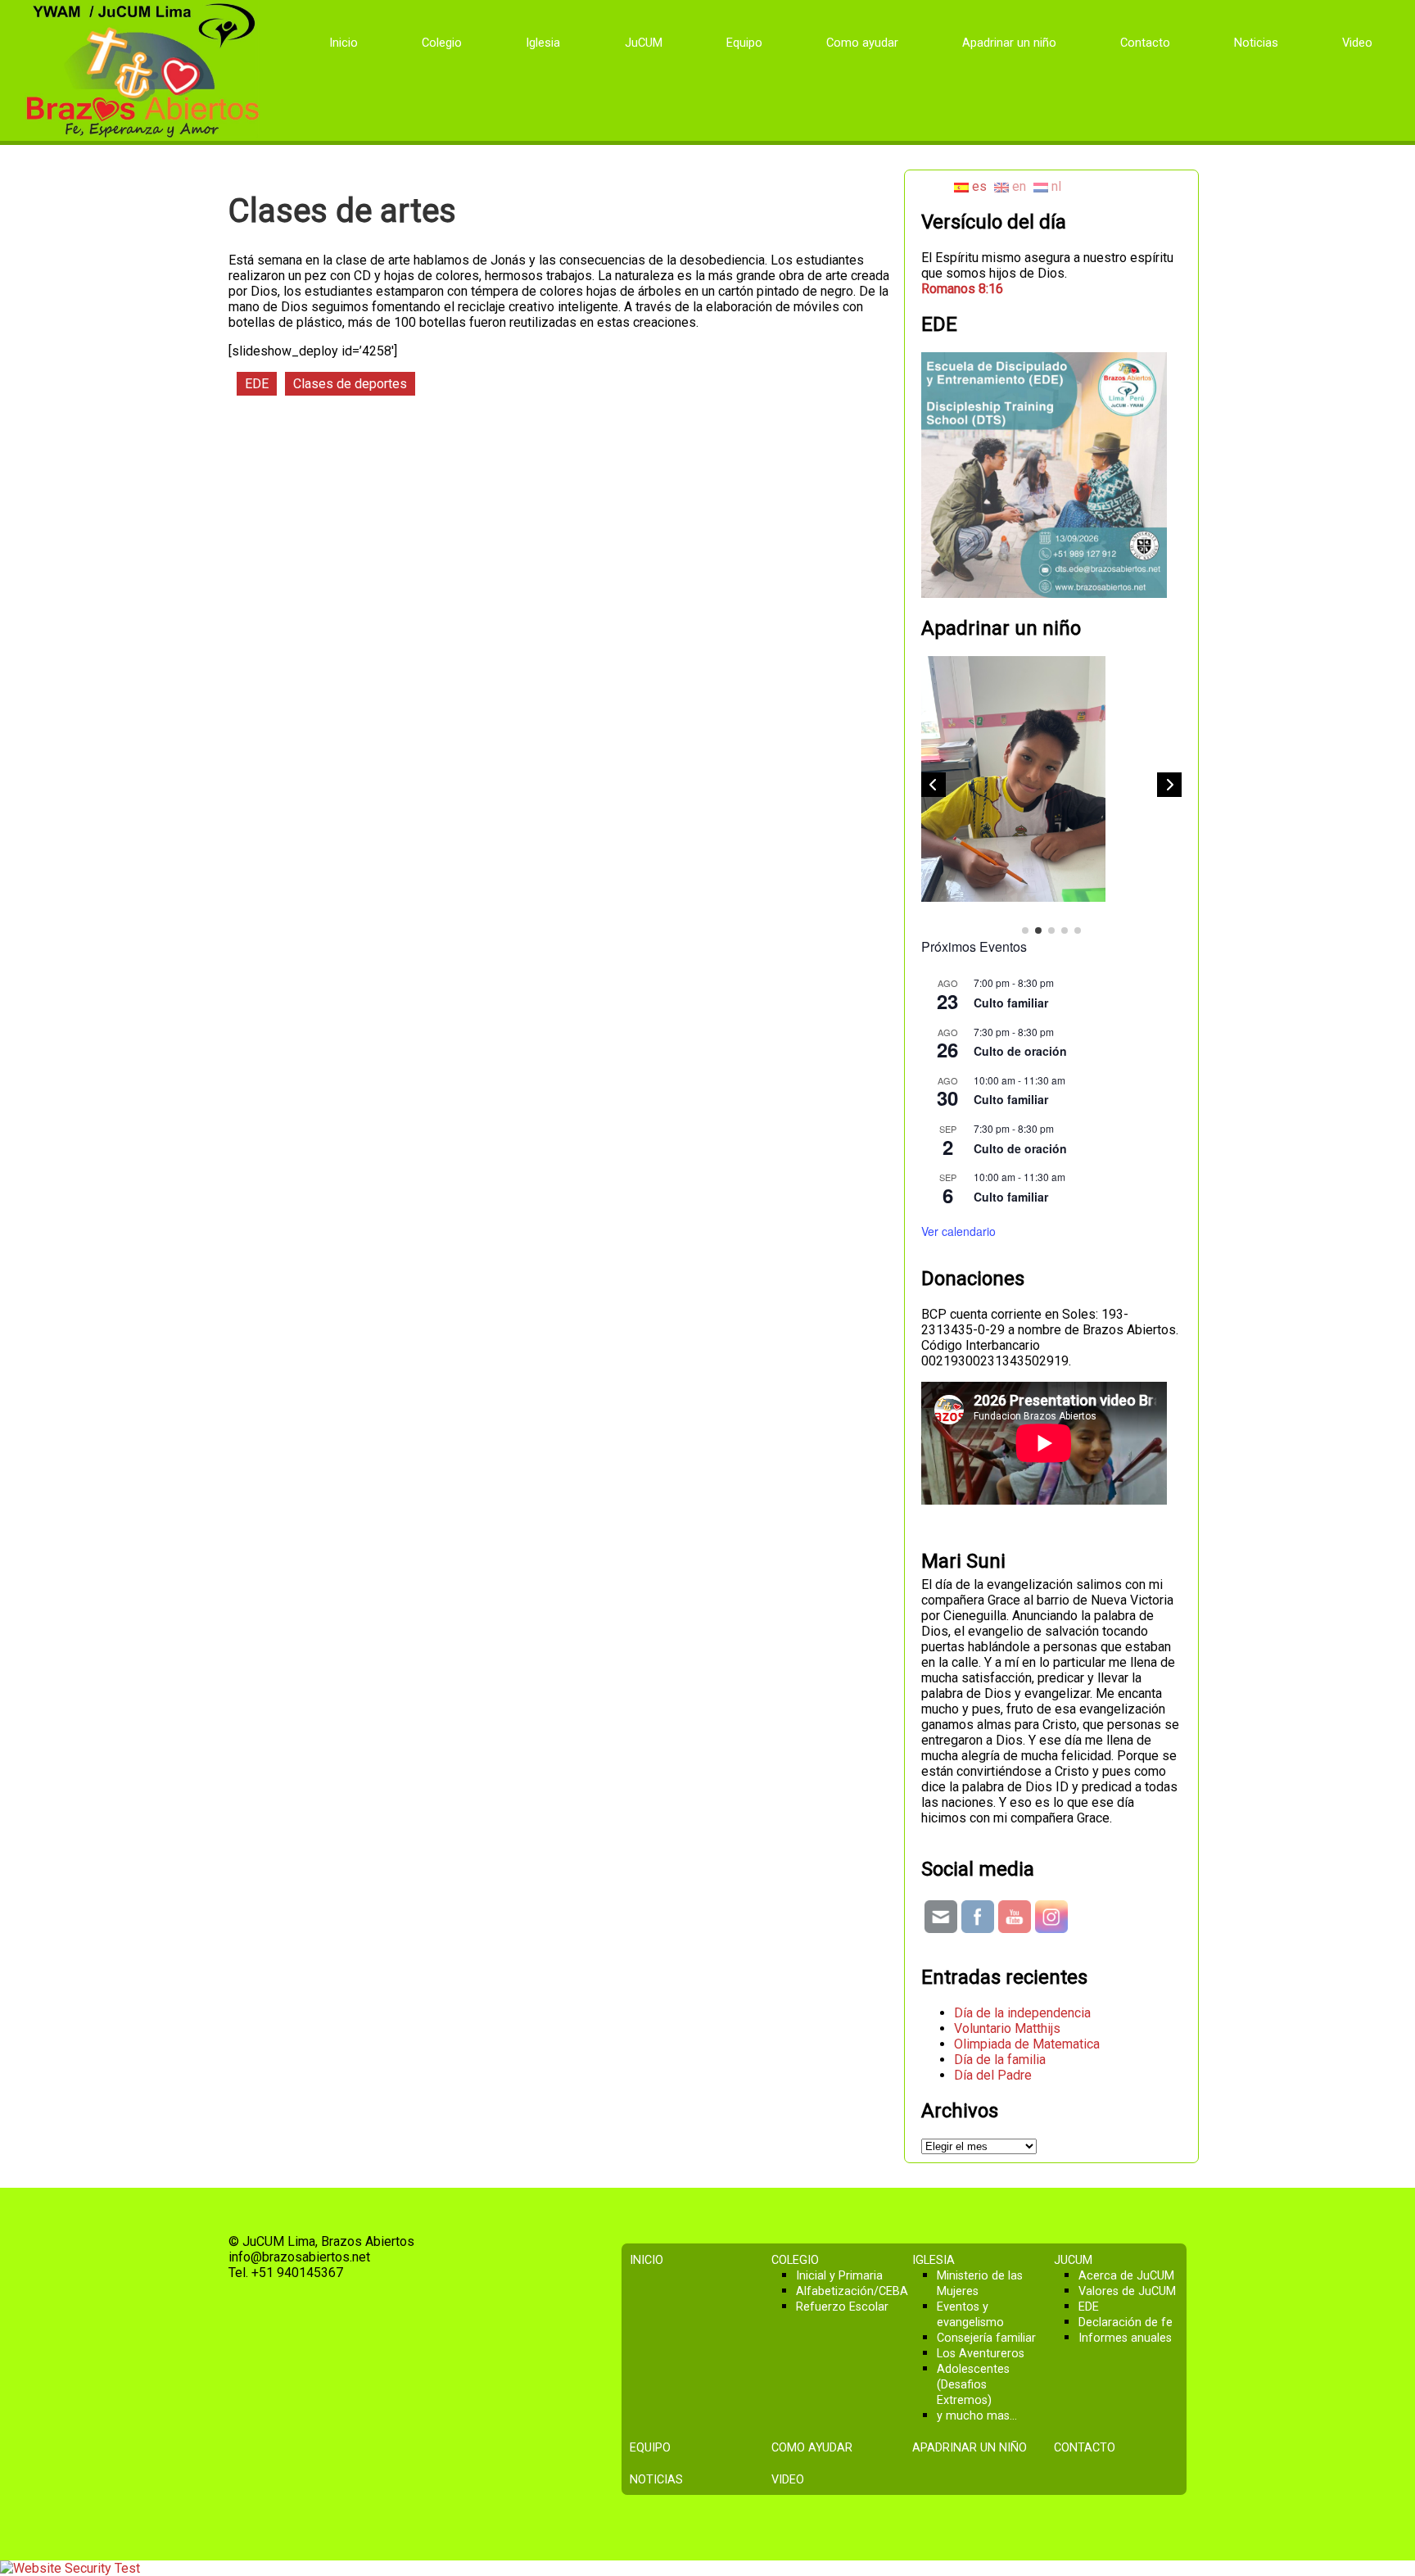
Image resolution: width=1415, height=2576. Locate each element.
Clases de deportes (350, 384)
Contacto (1145, 43)
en (1017, 186)
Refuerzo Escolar (842, 2307)
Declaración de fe (1126, 2322)
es (978, 186)
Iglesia (543, 43)
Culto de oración (1020, 1051)
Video (1357, 43)
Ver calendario (958, 1231)
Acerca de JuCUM (1126, 2276)
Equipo (744, 43)
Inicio (344, 43)
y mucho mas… (977, 2416)
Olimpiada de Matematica (1027, 2044)
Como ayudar (862, 43)
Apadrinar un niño (1009, 43)
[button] (1169, 785)
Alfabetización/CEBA (852, 2291)
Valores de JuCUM (1127, 2291)
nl (1055, 186)
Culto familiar (1011, 1003)
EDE (257, 384)
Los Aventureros (981, 2354)
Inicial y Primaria (839, 2276)
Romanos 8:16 (962, 289)
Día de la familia (1000, 2060)
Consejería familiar (986, 2338)
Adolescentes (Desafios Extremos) (973, 2385)
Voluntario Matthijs (1007, 2028)
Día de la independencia (1022, 2013)
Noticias (1256, 43)
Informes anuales (1125, 2338)
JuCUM (644, 43)
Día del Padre (993, 2075)
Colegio (442, 43)
